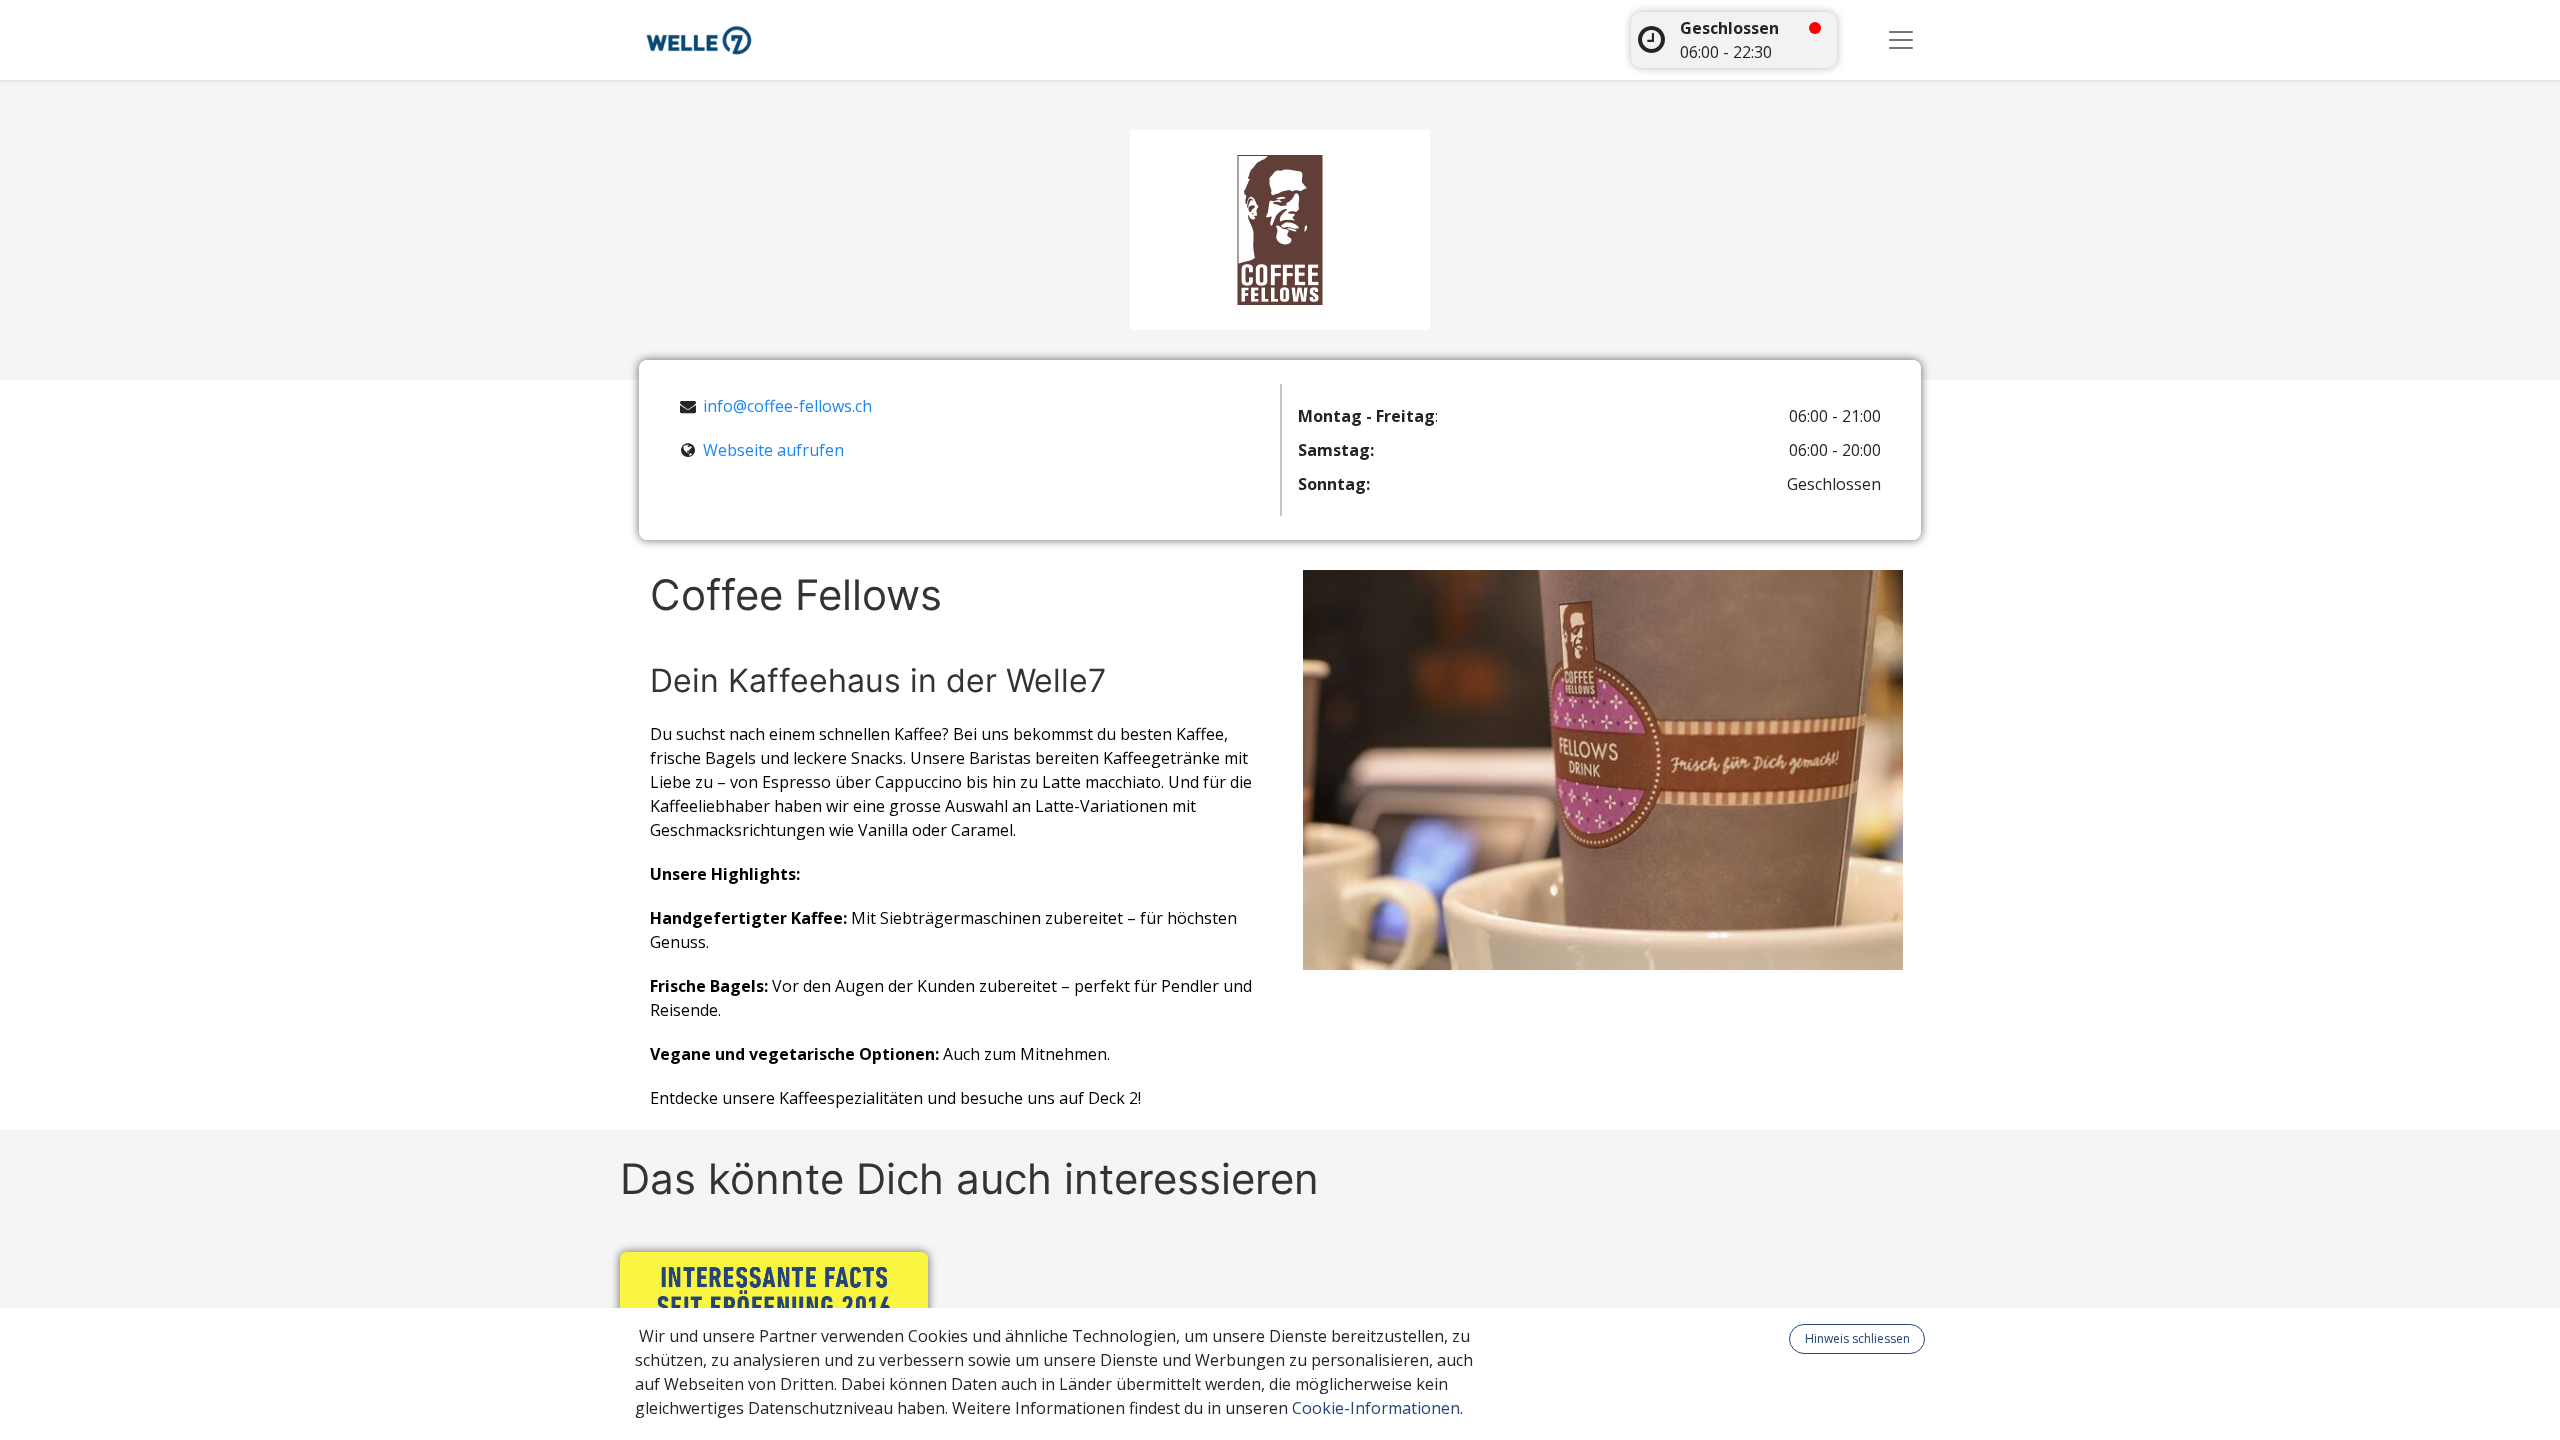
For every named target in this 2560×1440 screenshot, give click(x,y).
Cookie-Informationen (1376, 1408)
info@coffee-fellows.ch (787, 406)
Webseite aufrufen (773, 450)
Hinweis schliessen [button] (1857, 1338)
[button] (1777, 1339)
